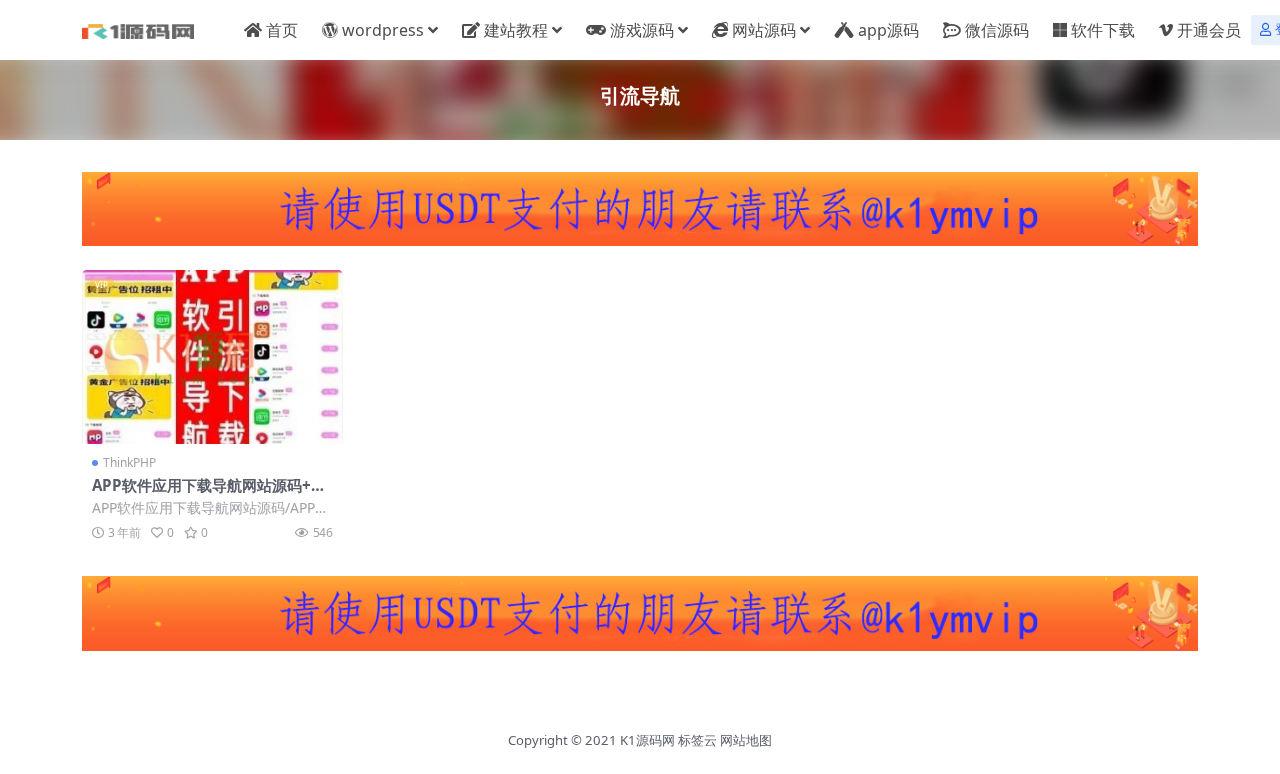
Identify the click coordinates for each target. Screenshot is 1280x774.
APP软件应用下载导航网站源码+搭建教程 (209, 494)
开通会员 (1209, 30)
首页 (282, 30)
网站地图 (746, 740)
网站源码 (764, 30)
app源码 (888, 30)
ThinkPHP (129, 462)
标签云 (697, 740)
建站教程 (516, 30)
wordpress (383, 30)
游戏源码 (642, 30)
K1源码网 (647, 740)
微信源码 (997, 30)
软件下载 (1103, 30)
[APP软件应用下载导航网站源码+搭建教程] (212, 357)
